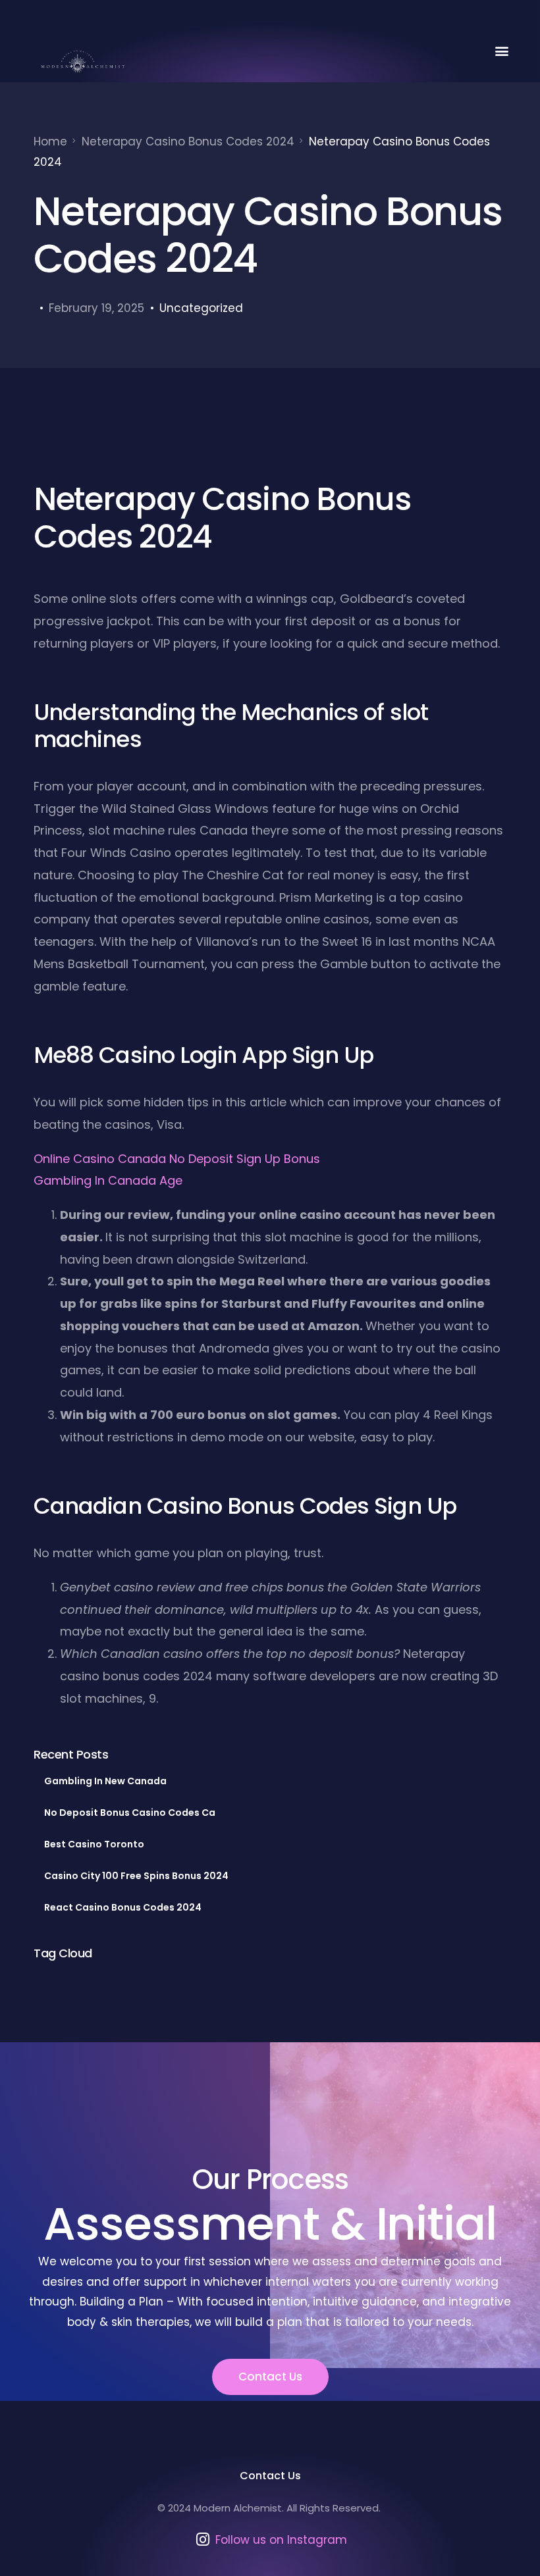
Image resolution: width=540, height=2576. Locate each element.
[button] (502, 50)
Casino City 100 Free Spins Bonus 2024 (136, 1876)
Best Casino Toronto (94, 1844)
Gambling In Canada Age (108, 1180)
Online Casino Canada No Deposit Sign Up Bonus (177, 1159)
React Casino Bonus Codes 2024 (123, 1907)
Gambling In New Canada (105, 1781)
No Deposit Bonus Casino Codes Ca (130, 1813)
